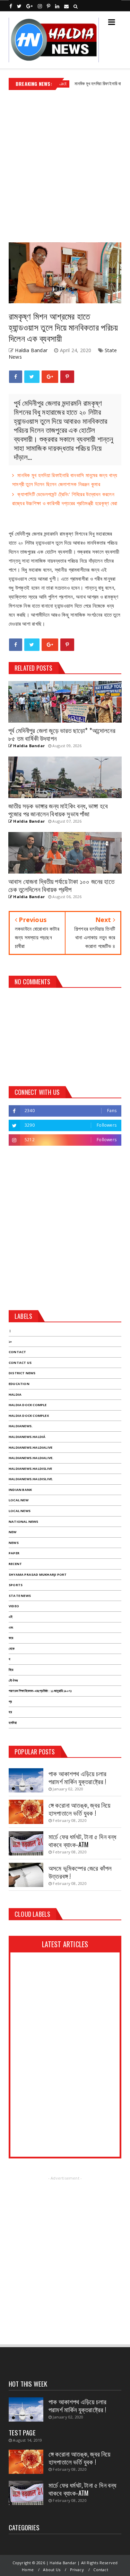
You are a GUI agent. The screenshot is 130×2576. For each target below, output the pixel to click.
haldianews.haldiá (27, 1437)
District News (22, 1373)
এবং (11, 1627)
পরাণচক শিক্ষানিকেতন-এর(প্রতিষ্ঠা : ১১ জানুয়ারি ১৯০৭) (40, 1691)
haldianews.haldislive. (31, 1479)
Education (19, 1384)
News (14, 1543)
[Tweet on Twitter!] (32, 377)
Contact (17, 1352)
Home (28, 2570)
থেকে (12, 1649)
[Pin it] (67, 377)
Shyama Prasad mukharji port (38, 1575)
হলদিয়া (13, 1723)
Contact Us (20, 1363)
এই (11, 1617)
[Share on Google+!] (50, 377)
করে (11, 1638)
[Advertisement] (65, 164)
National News (24, 1522)
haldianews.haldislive (30, 1469)
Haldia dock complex (29, 1416)
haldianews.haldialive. (31, 1458)
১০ (10, 1341)
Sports (16, 1585)
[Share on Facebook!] (16, 377)
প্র (10, 1702)
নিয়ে (11, 1670)
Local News (20, 1511)
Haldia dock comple (28, 1405)
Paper (14, 1553)
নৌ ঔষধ (13, 1680)
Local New (19, 1500)
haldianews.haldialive (31, 1447)
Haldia (15, 1394)
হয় (10, 1712)
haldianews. (21, 1426)
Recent (15, 1564)
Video (14, 1606)
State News (20, 1596)
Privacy (77, 2570)
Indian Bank (20, 1490)
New (13, 1532)
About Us (52, 2570)
